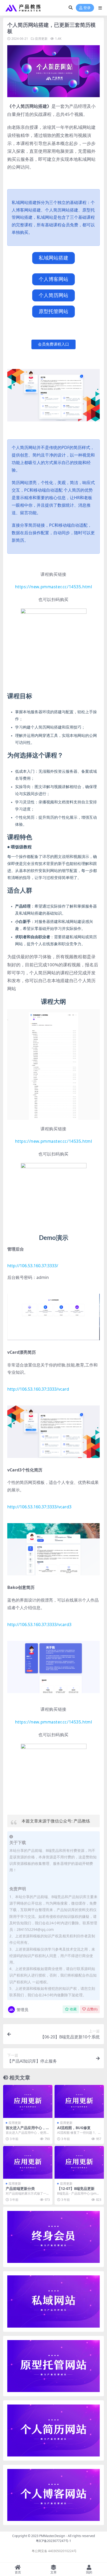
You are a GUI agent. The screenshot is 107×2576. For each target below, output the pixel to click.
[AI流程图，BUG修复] (79, 2101)
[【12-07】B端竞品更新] (79, 2162)
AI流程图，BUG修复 (74, 2128)
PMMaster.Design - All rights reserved (67, 2536)
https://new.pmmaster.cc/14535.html (54, 587)
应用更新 (41, 39)
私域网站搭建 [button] (53, 258)
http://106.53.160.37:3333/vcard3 (39, 1507)
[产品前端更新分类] (28, 2162)
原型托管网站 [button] (53, 311)
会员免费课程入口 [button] (53, 344)
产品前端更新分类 (20, 2188)
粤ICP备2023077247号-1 (53, 2541)
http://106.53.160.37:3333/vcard (38, 1389)
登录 (87, 8)
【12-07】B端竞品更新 (76, 2188)
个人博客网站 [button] (53, 279)
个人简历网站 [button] (53, 295)
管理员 (22, 2010)
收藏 (73, 2009)
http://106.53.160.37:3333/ (33, 1266)
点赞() (92, 2009)
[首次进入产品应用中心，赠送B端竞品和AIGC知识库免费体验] (28, 2101)
